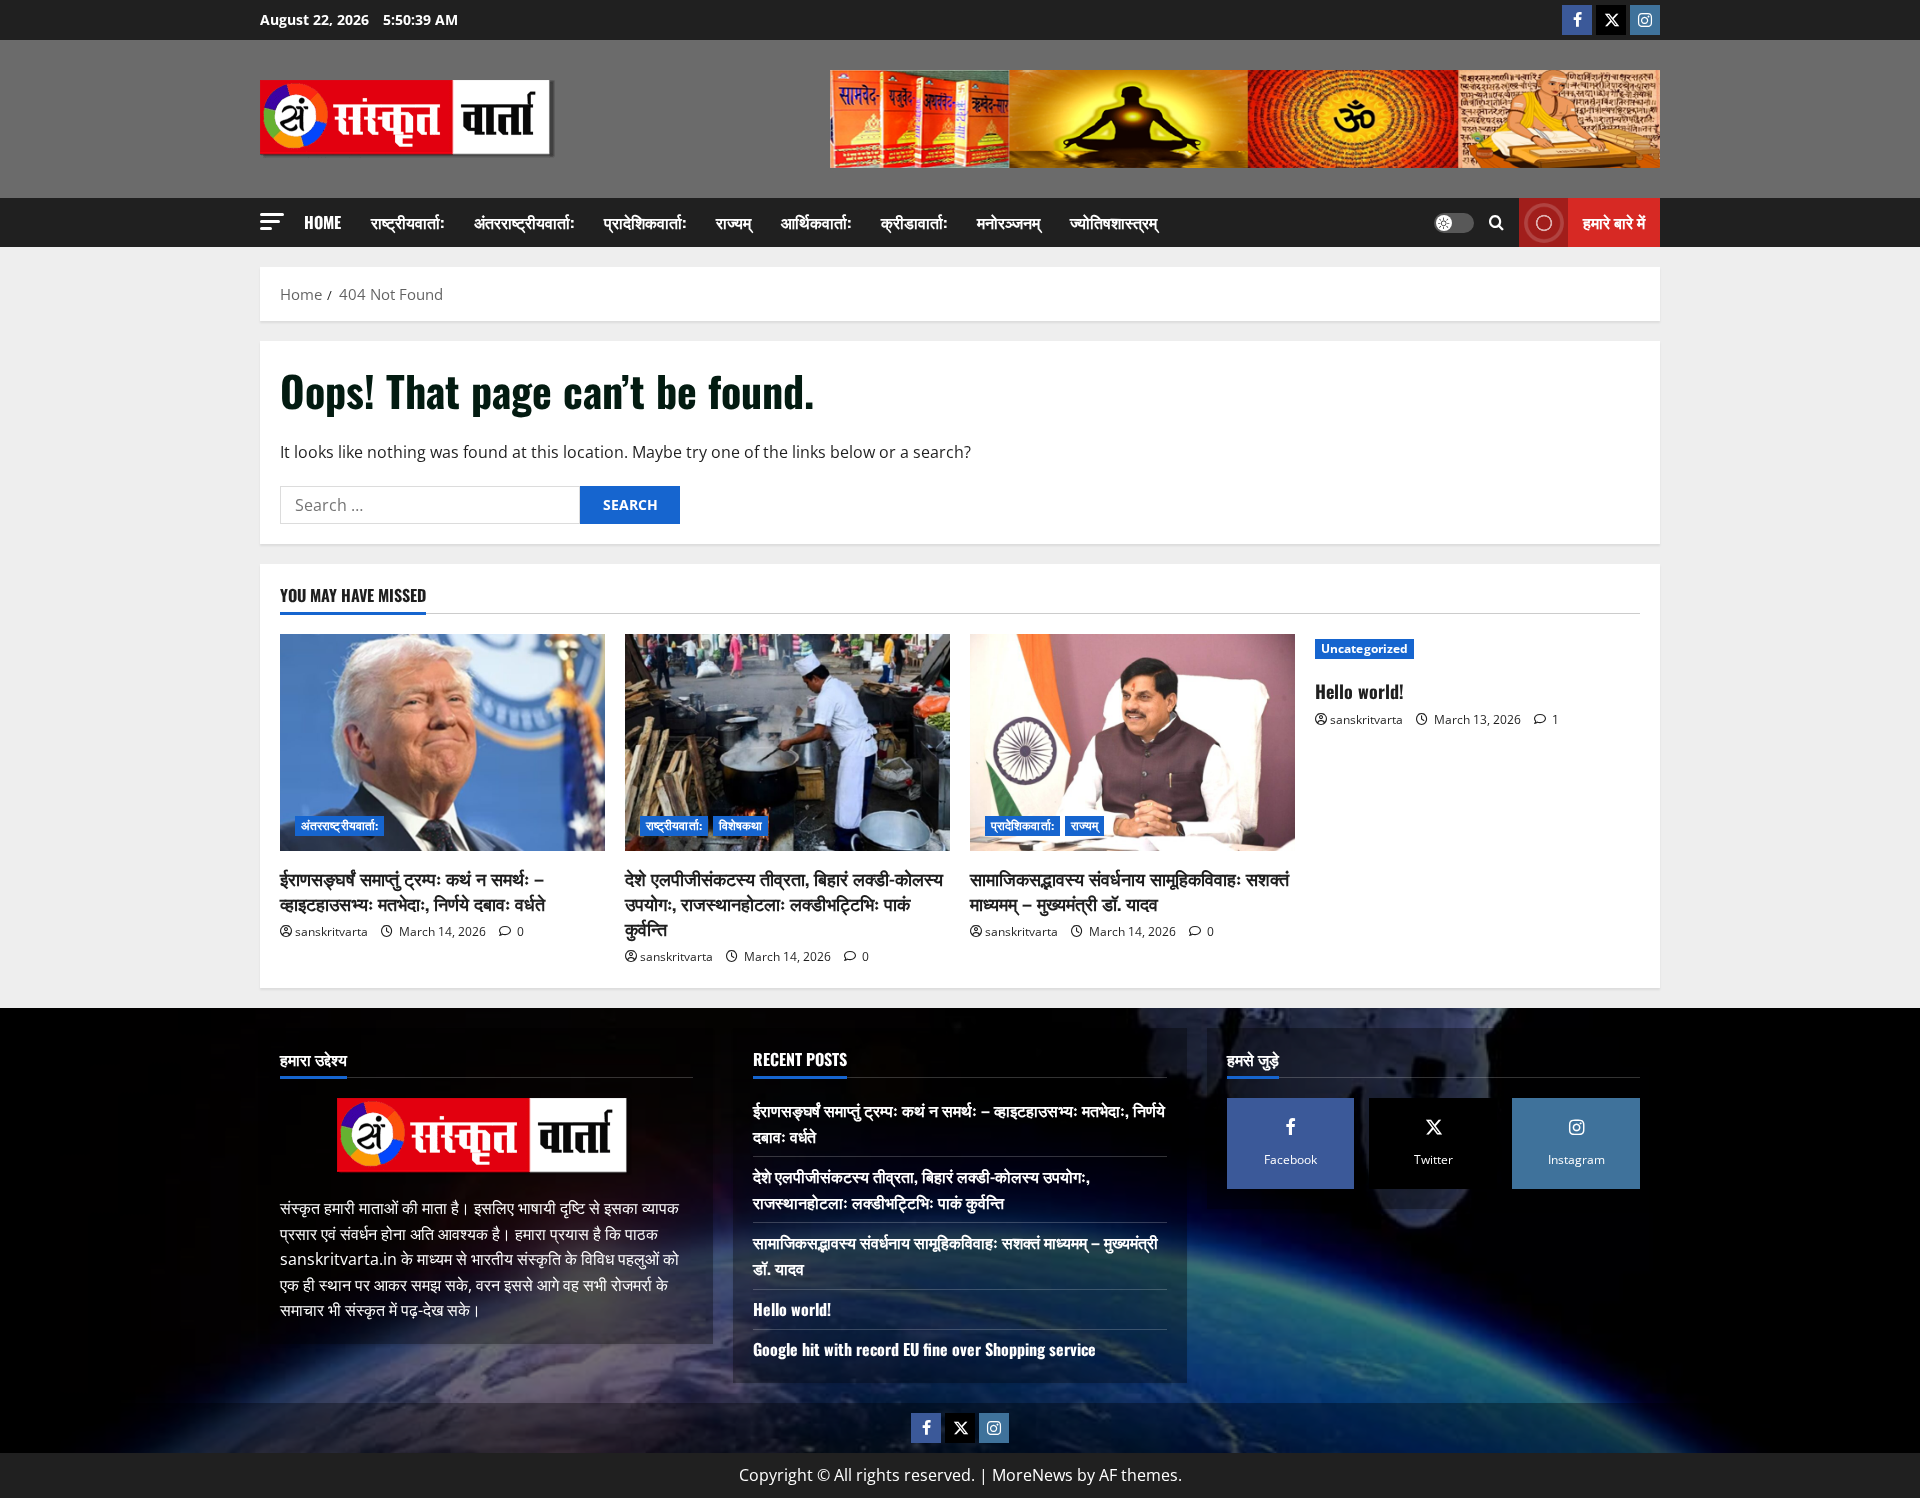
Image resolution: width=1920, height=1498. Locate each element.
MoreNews (1032, 1475)
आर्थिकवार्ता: (816, 222)
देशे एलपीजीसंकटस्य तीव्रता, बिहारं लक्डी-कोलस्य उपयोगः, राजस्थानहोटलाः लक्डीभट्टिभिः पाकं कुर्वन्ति (784, 903)
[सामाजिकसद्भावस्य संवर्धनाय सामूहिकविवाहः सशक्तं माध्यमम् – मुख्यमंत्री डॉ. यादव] (1132, 742)
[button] (272, 221)
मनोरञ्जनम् (1008, 222)
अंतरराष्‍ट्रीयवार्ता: (524, 222)
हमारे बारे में (1614, 222)
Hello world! (1359, 691)
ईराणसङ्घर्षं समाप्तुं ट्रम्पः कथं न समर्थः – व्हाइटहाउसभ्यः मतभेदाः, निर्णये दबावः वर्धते (412, 890)
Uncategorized (1364, 648)
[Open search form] (1496, 222)
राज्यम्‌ (733, 222)
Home (322, 222)
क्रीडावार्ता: (914, 222)
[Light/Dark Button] (1454, 223)
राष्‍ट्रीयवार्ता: (407, 222)
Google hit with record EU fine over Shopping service (924, 1349)
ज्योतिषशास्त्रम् (1113, 222)
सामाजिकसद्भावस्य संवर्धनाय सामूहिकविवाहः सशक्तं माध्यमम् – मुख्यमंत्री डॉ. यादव (1129, 890)
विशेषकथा (741, 825)
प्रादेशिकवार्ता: (645, 222)
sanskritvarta (331, 931)
